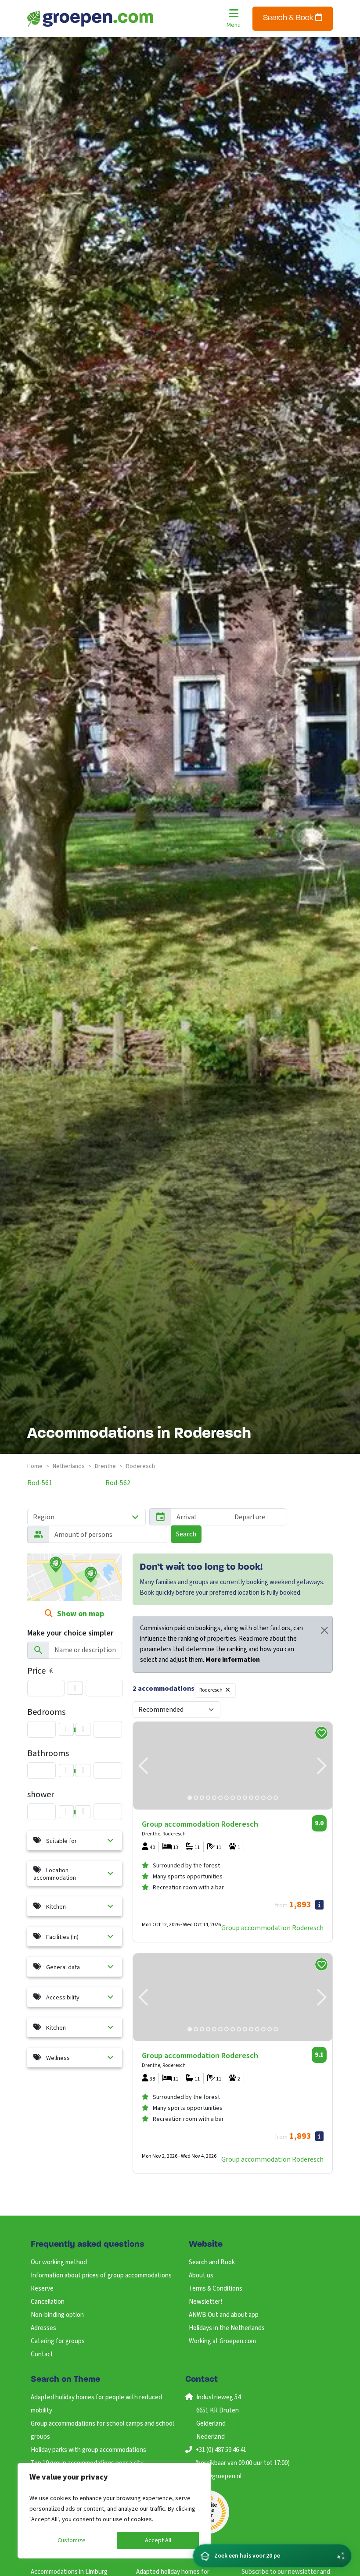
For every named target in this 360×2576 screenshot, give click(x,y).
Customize (72, 2540)
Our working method (59, 2262)
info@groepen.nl (218, 2476)
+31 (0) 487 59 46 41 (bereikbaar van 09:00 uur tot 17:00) (243, 2457)
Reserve (42, 2289)
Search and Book (212, 2262)
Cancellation (48, 2302)
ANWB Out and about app (224, 2315)
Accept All (158, 2540)
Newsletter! (205, 2302)
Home (35, 1466)
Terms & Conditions (216, 2289)
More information (233, 1660)
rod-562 (118, 1483)
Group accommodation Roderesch (272, 1928)
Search (186, 1534)
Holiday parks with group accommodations (88, 2450)
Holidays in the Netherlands (227, 2328)
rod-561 (40, 1483)
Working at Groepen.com (222, 2341)
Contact (42, 2354)
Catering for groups (58, 2341)
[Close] (324, 1630)
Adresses (43, 2328)
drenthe (105, 1466)
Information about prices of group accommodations (101, 2275)
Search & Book (289, 18)
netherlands (69, 1466)
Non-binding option (57, 2315)
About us (201, 2275)
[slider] (75, 1688)
